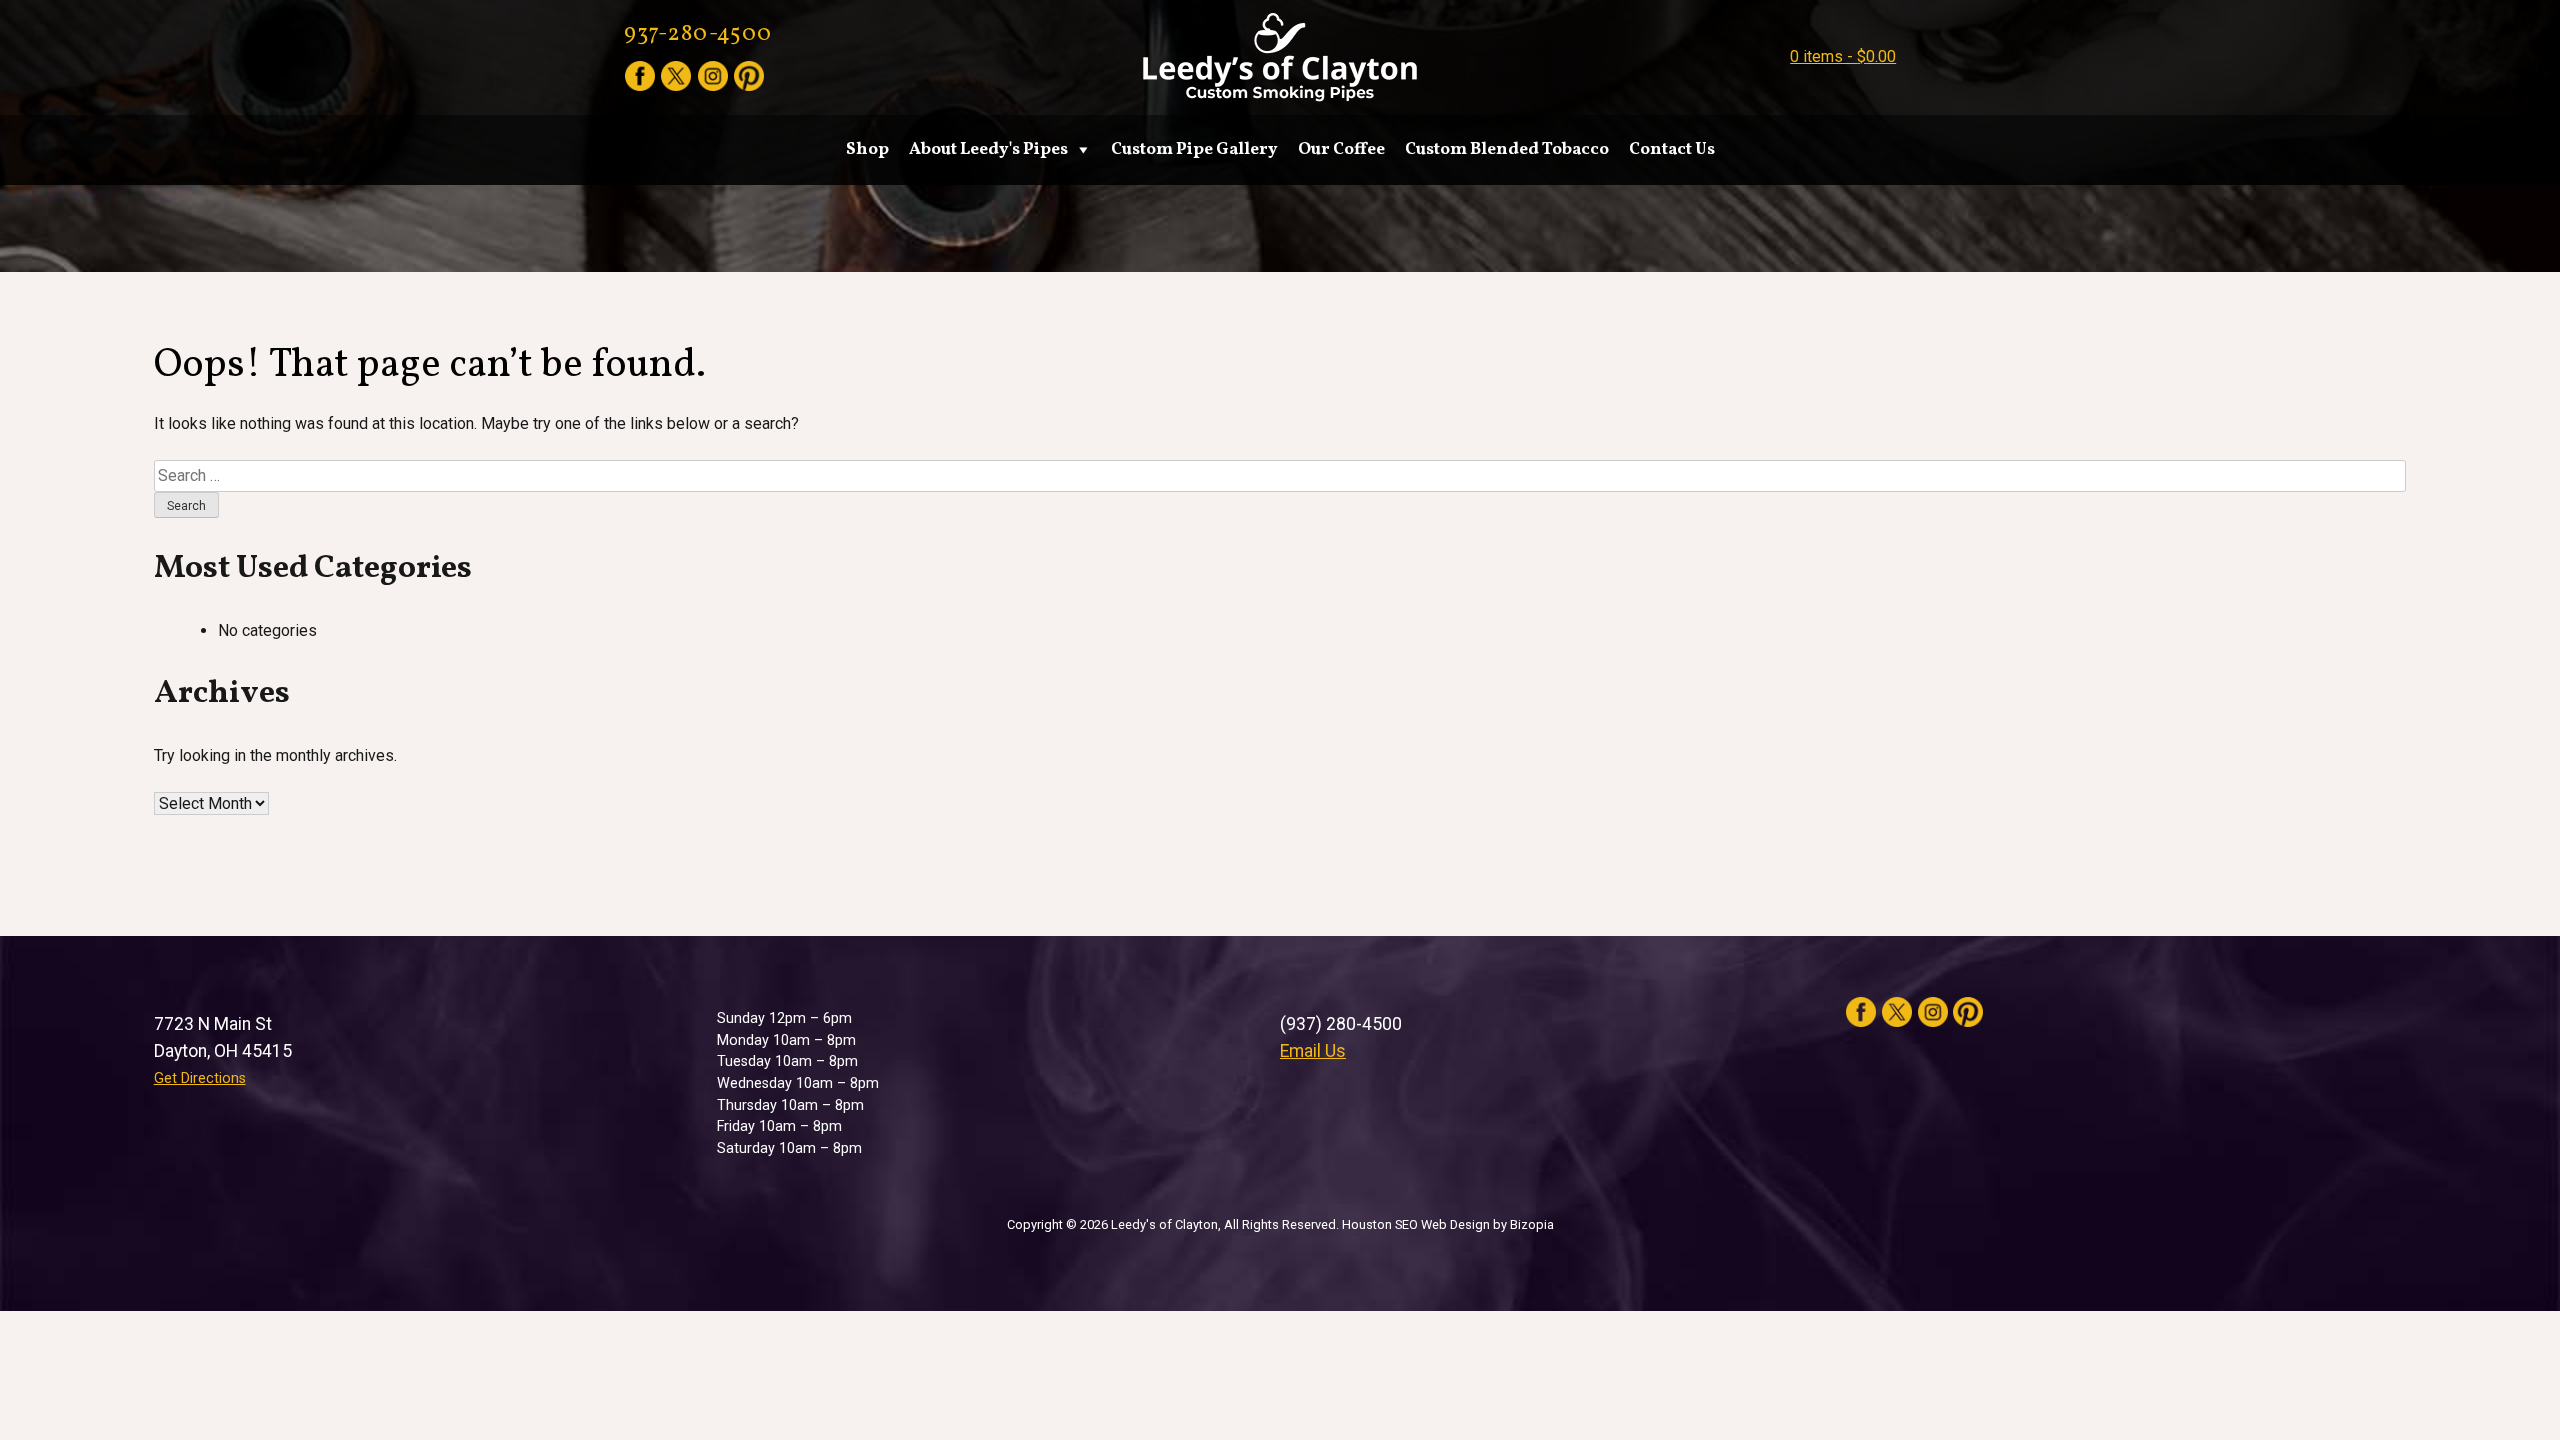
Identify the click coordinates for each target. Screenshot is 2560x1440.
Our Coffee (1341, 149)
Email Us (1313, 1051)
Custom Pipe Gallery (1194, 149)
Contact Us (1672, 149)
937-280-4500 (698, 34)
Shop (867, 149)
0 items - (1843, 56)
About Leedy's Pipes (988, 149)
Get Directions (200, 1078)
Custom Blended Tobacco (1507, 149)
